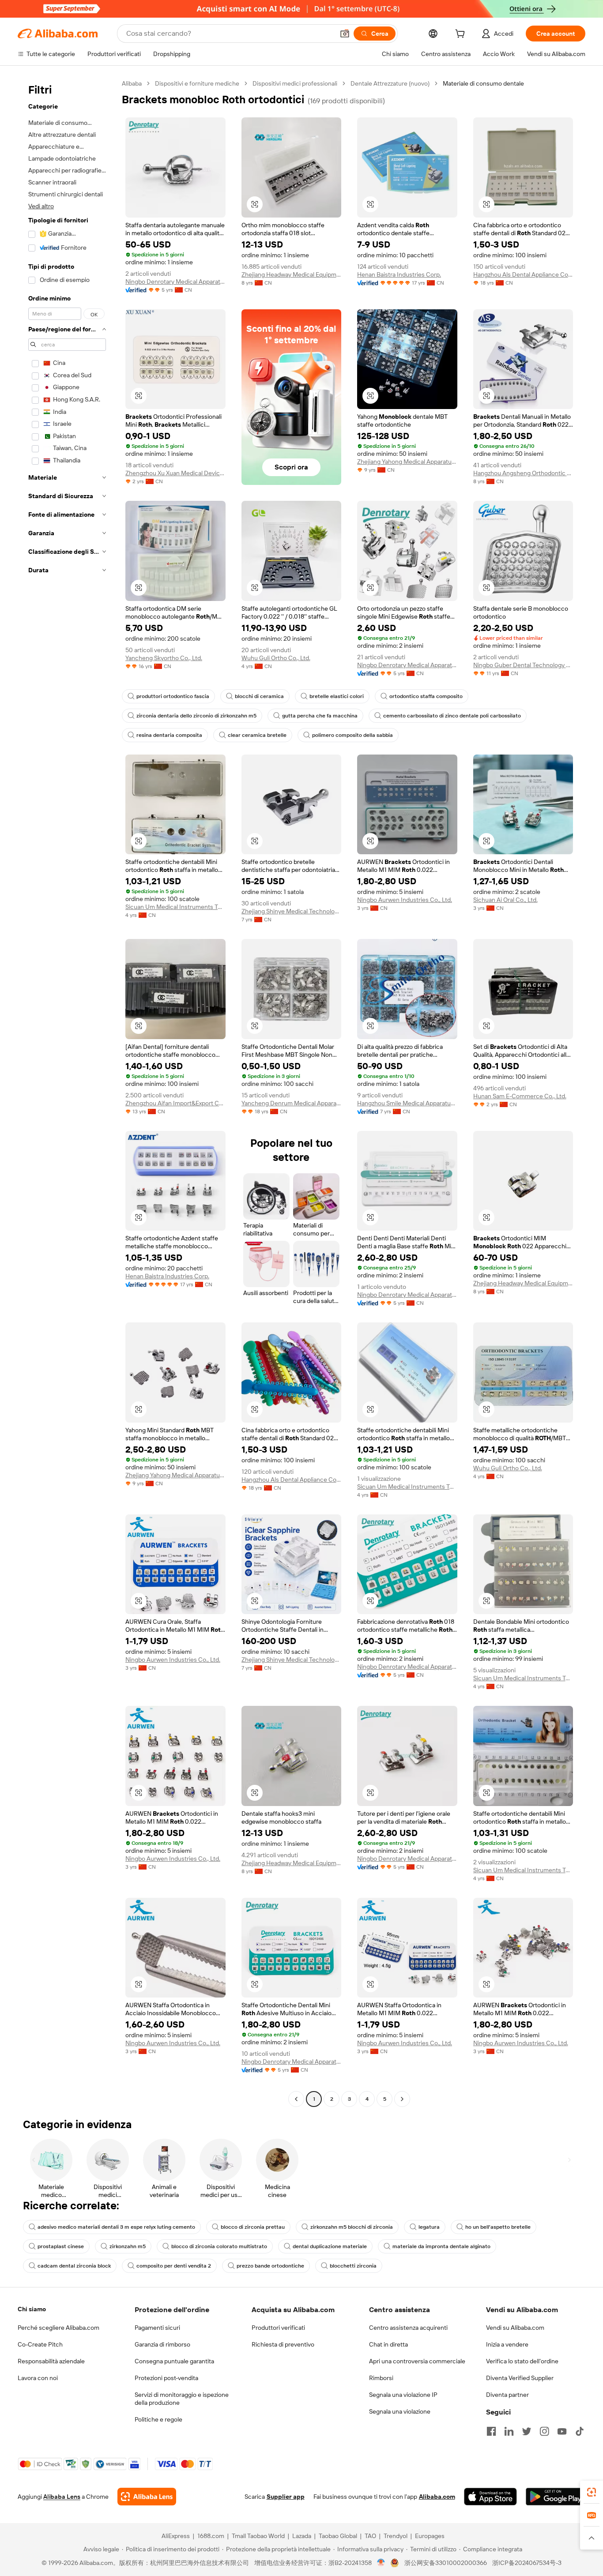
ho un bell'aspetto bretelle (498, 2227)
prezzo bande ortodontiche (270, 2266)
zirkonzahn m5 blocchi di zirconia (352, 2227)
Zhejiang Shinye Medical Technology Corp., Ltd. (292, 911)
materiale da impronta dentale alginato (441, 2246)
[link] (592, 2492)
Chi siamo (32, 2309)
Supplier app (286, 2497)
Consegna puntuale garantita (174, 2361)
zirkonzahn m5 (128, 2246)
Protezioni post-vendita (166, 2378)
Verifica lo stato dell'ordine (522, 2361)
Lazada (302, 2536)
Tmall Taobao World (258, 2536)
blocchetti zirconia (353, 2266)
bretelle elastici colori (337, 696)
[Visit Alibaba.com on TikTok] (580, 2431)
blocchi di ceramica (259, 696)
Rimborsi (381, 2378)
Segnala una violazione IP (403, 2395)
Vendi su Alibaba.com (515, 2328)
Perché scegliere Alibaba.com (58, 2328)
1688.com (211, 2536)
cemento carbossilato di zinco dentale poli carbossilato (452, 716)
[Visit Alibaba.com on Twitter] (527, 2431)
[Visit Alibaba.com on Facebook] (491, 2431)
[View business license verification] (381, 2563)
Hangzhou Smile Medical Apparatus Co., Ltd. (407, 1103)
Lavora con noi (38, 2378)
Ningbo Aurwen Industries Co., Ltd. (405, 900)
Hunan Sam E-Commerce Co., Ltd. (520, 1096)
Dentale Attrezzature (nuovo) (390, 83)
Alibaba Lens (62, 2497)
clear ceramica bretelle (257, 735)
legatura (429, 2227)
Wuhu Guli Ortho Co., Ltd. (276, 658)
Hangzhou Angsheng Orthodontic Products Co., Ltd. (523, 473)
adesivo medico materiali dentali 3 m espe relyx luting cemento (116, 2227)
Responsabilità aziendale (51, 2361)
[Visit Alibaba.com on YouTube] (562, 2431)
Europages (430, 2536)
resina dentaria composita (169, 735)
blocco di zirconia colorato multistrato (219, 2246)
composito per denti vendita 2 (174, 2266)
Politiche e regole (158, 2419)
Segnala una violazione (400, 2411)
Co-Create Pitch (40, 2344)
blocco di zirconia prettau (253, 2227)
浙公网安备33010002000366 (446, 2563)
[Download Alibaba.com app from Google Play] (556, 2497)
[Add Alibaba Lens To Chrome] (147, 2497)
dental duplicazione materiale (330, 2246)
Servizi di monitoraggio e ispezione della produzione (182, 2399)
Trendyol (396, 2536)
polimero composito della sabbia (352, 735)
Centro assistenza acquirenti (408, 2328)
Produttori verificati (278, 2328)
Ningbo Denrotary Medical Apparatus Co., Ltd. (175, 282)
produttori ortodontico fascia (173, 696)
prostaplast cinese (61, 2246)
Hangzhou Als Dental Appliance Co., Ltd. (523, 274)
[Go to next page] (402, 2099)
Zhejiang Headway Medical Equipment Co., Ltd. (292, 274)
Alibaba (132, 83)
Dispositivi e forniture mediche (197, 83)
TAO (370, 2536)
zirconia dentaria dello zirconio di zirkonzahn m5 (196, 716)
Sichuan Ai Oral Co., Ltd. (505, 900)
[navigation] (67, 1092)
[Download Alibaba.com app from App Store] (490, 2497)
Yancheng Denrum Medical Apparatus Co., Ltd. (292, 1103)
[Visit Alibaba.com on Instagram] (544, 2431)
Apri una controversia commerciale (417, 2361)
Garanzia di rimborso (162, 2344)
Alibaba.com (437, 2497)
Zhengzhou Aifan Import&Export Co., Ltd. (175, 1103)
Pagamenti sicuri (157, 2328)
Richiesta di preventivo (283, 2344)
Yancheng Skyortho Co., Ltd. (164, 658)
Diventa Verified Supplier (520, 2378)
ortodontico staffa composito (426, 696)
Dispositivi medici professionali (295, 83)
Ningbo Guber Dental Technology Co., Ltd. (523, 665)
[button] (345, 34)
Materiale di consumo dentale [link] (483, 83)
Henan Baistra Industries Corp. (399, 274)
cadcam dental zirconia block (74, 2266)
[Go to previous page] (296, 2099)
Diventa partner (507, 2395)
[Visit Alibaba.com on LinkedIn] (509, 2431)
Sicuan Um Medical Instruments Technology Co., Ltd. (175, 907)
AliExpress (176, 2536)
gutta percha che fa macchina (320, 716)
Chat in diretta (388, 2344)
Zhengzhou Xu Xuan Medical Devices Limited (175, 473)
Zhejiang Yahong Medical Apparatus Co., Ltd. (407, 462)
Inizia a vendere (507, 2344)
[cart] (462, 35)
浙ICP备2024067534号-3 (527, 2563)
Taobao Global (338, 2536)
